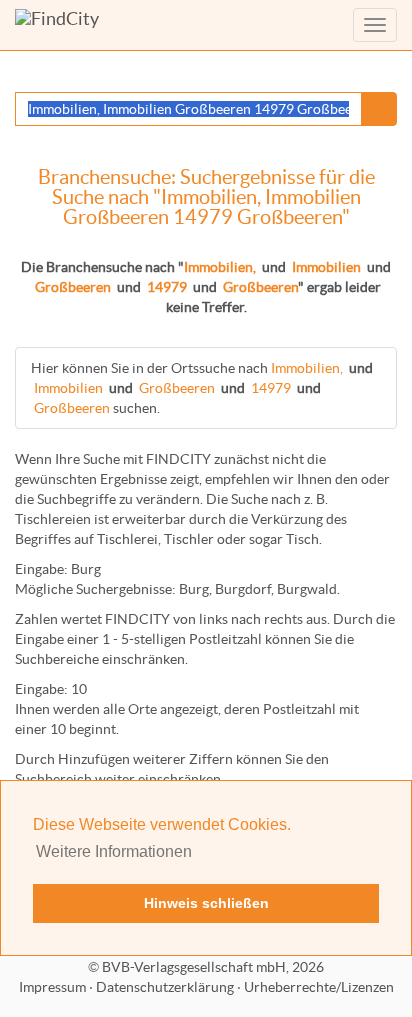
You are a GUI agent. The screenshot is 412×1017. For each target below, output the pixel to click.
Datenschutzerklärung (165, 987)
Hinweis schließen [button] (206, 903)
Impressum (52, 987)
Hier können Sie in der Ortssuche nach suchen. (202, 388)
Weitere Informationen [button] (114, 851)
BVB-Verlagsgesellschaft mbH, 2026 (213, 967)
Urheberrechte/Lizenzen (319, 987)
